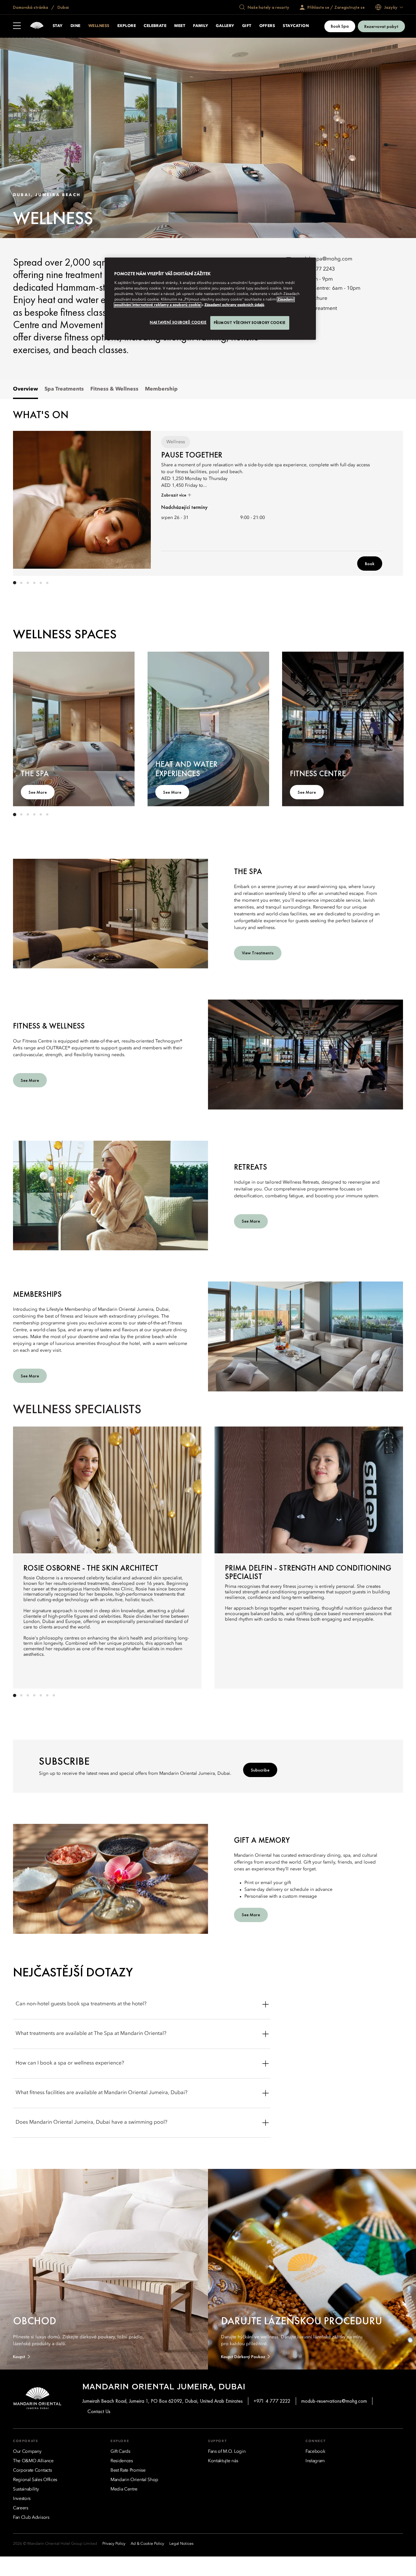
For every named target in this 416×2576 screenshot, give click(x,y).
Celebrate (155, 26)
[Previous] (32, 502)
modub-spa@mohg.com (324, 259)
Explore (127, 26)
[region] (210, 299)
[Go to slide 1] (15, 583)
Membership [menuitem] (161, 389)
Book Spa (340, 26)
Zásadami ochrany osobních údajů (234, 305)
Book (370, 564)
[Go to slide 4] (34, 583)
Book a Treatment (316, 309)
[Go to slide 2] (21, 583)
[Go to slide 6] (47, 583)
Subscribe (260, 1770)
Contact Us (99, 2411)
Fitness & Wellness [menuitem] (114, 389)
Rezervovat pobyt (381, 26)
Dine (76, 26)
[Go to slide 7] (54, 1695)
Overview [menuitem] (26, 389)
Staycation (296, 26)
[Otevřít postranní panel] (17, 26)
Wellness (99, 26)
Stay (58, 26)
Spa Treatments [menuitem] (64, 389)
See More (38, 792)
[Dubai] (37, 26)
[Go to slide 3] (28, 583)
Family (201, 26)
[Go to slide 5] (41, 583)
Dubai (63, 7)
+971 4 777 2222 (272, 2401)
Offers (267, 26)
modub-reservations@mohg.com (334, 2401)
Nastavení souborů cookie (178, 322)
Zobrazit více (174, 495)
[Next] (383, 502)
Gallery (225, 26)
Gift (247, 26)
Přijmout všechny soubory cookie (250, 323)
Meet (180, 26)
